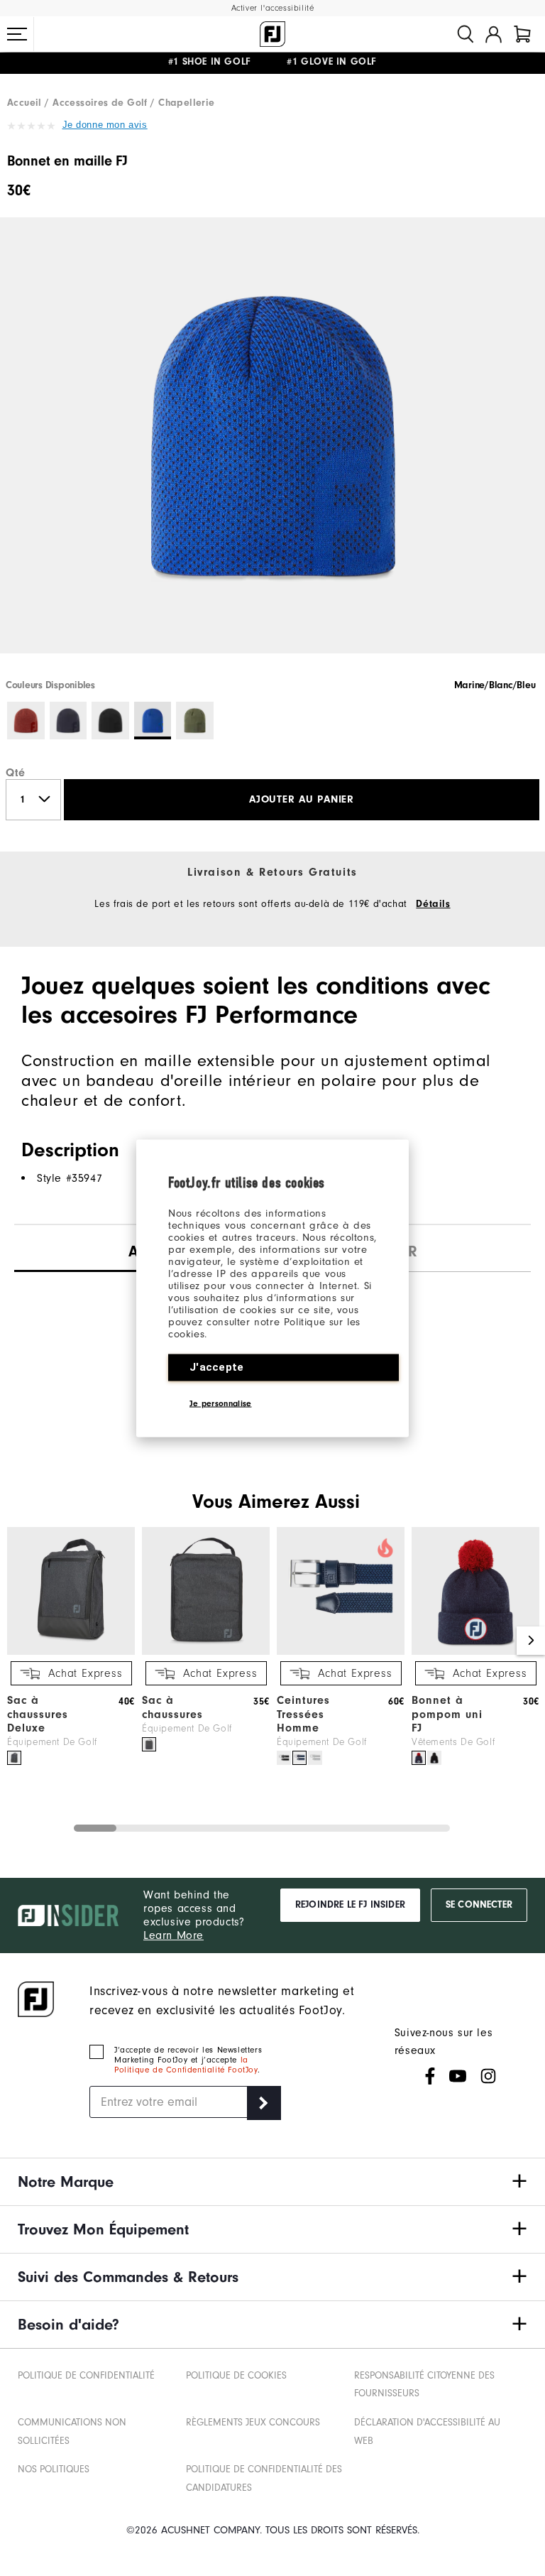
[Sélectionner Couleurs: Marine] (68, 721)
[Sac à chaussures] (206, 1652)
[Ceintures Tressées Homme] (341, 1652)
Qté (16, 773)
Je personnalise (221, 1403)
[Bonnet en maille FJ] (272, 447)
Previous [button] (14, 1641)
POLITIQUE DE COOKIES (236, 2375)
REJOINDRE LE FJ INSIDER (350, 1905)
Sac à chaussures (172, 1707)
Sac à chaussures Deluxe (38, 1714)
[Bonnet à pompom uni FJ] (475, 1652)
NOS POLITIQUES (54, 2469)
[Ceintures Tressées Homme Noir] (284, 1758)
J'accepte (217, 1366)
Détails (433, 904)
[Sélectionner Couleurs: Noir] (110, 721)
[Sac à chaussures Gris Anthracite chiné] (149, 1744)
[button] (17, 34)
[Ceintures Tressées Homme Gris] (315, 1758)
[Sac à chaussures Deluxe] (71, 1652)
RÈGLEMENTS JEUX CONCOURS (253, 2422)
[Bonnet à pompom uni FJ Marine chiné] (419, 1758)
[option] (272, 447)
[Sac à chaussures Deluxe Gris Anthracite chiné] (14, 1758)
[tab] (522, 34)
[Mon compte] (494, 34)
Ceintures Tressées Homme (303, 1714)
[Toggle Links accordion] (272, 2182)
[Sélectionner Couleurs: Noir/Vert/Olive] (195, 721)
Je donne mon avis (105, 125)
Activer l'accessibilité (273, 8)
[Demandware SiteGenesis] (272, 34)
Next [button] (531, 1641)
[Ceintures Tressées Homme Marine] (299, 1758)
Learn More (174, 1935)
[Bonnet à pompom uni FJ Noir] (434, 1758)
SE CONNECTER (479, 1905)
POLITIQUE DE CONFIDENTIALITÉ (86, 2375)
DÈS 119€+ (226, 64)
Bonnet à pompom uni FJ (447, 1714)
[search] (466, 34)
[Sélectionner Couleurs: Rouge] (26, 721)
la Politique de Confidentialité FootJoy (186, 2065)
